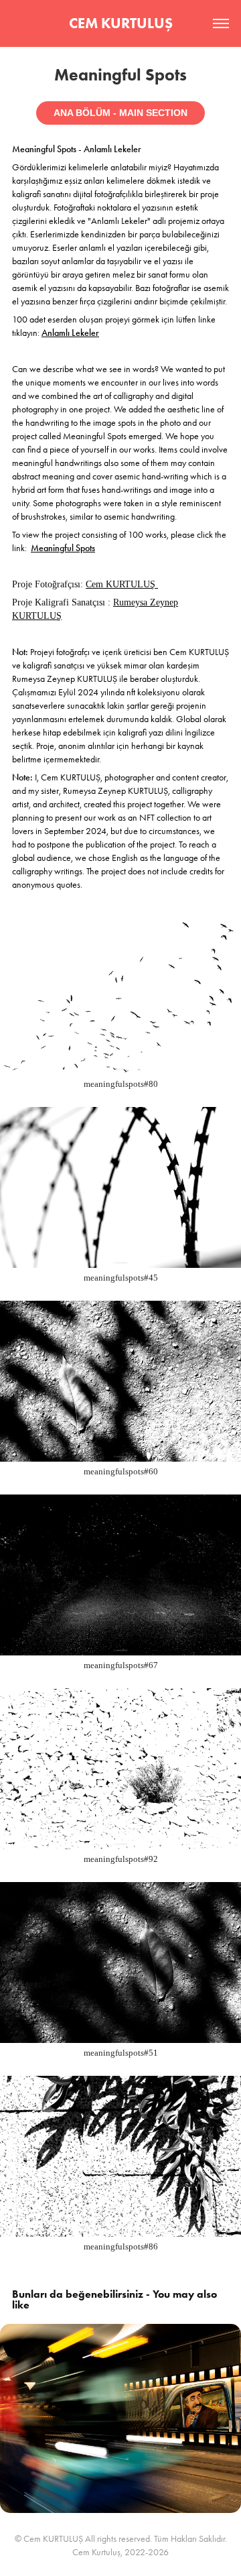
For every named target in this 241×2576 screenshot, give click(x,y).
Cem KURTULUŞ (122, 584)
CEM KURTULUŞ (121, 23)
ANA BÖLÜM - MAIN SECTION (120, 113)
